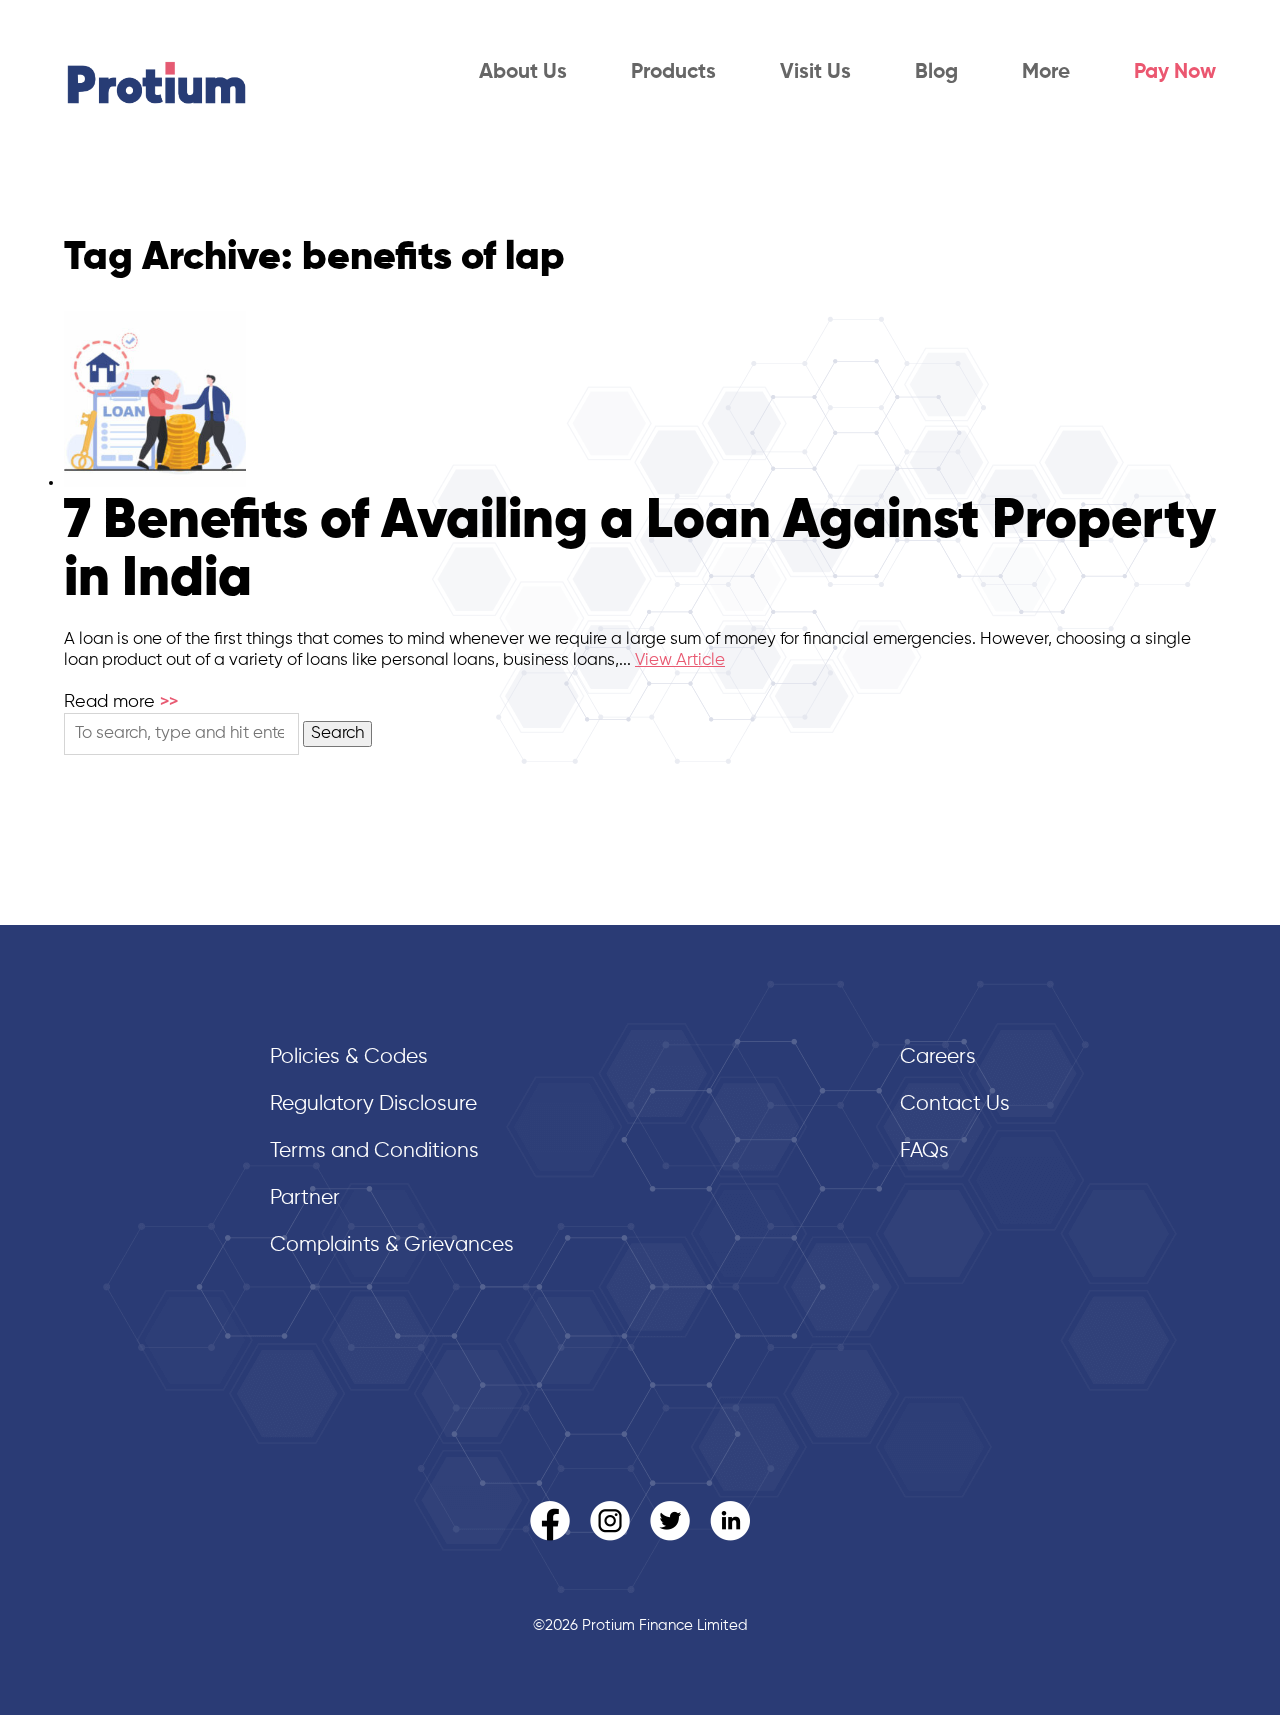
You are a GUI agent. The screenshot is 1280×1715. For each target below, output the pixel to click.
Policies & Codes (349, 1057)
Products (673, 72)
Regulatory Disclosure (373, 1104)
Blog (936, 72)
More (1046, 72)
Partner (305, 1198)
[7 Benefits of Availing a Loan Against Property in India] (155, 482)
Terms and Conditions (374, 1151)
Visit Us (815, 72)
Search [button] (337, 733)
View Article (680, 660)
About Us (523, 72)
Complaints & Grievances (392, 1245)
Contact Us (955, 1104)
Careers (938, 1057)
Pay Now (1175, 72)
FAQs (924, 1151)
